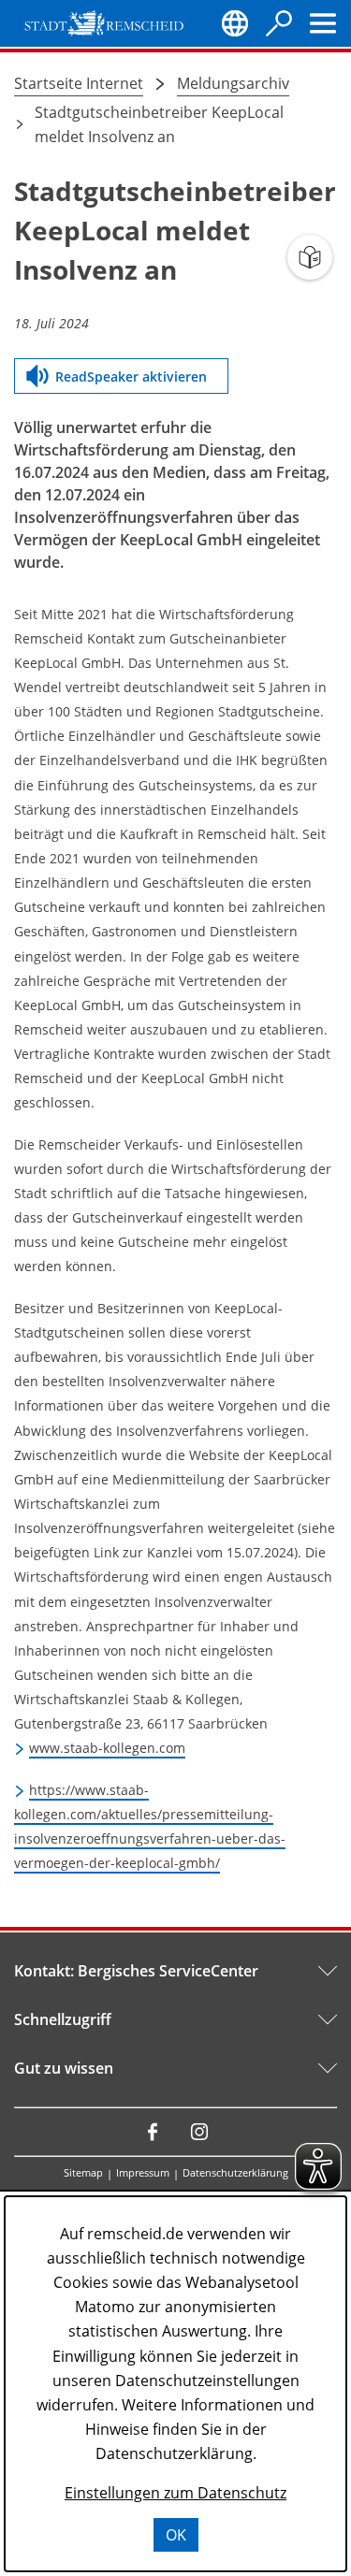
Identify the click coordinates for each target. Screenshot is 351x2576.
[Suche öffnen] (279, 23)
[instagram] (199, 2132)
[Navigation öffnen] (323, 23)
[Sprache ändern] (235, 23)
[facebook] (153, 2132)
